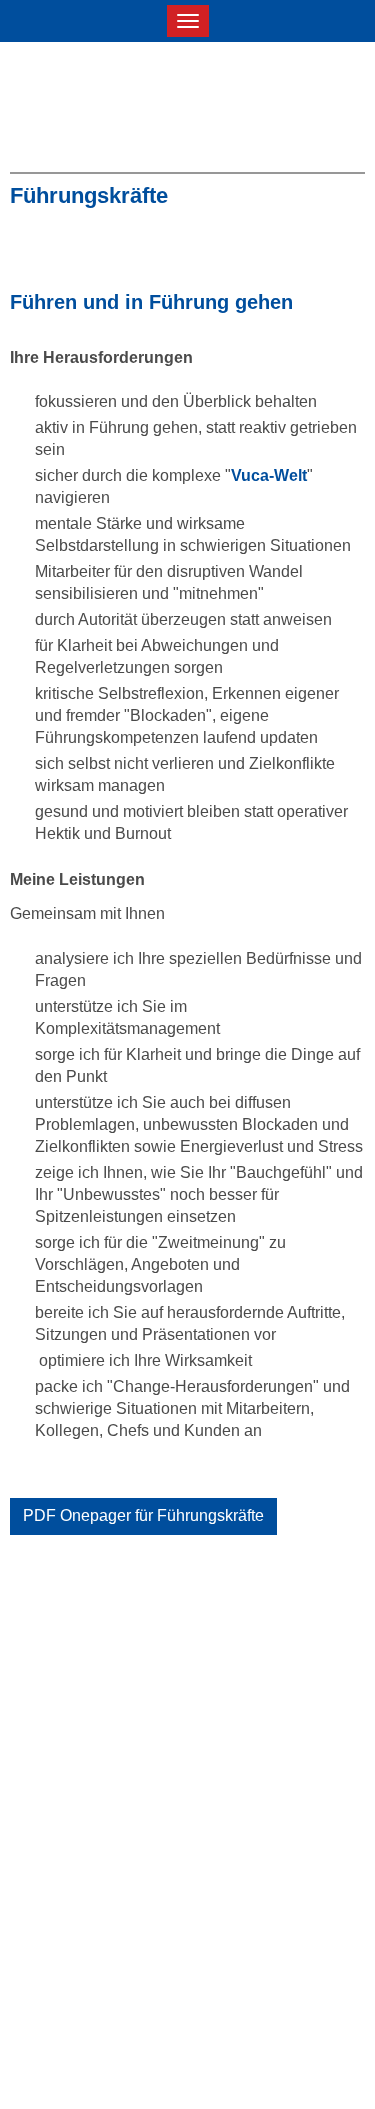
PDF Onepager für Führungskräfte (143, 1515)
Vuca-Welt (269, 475)
